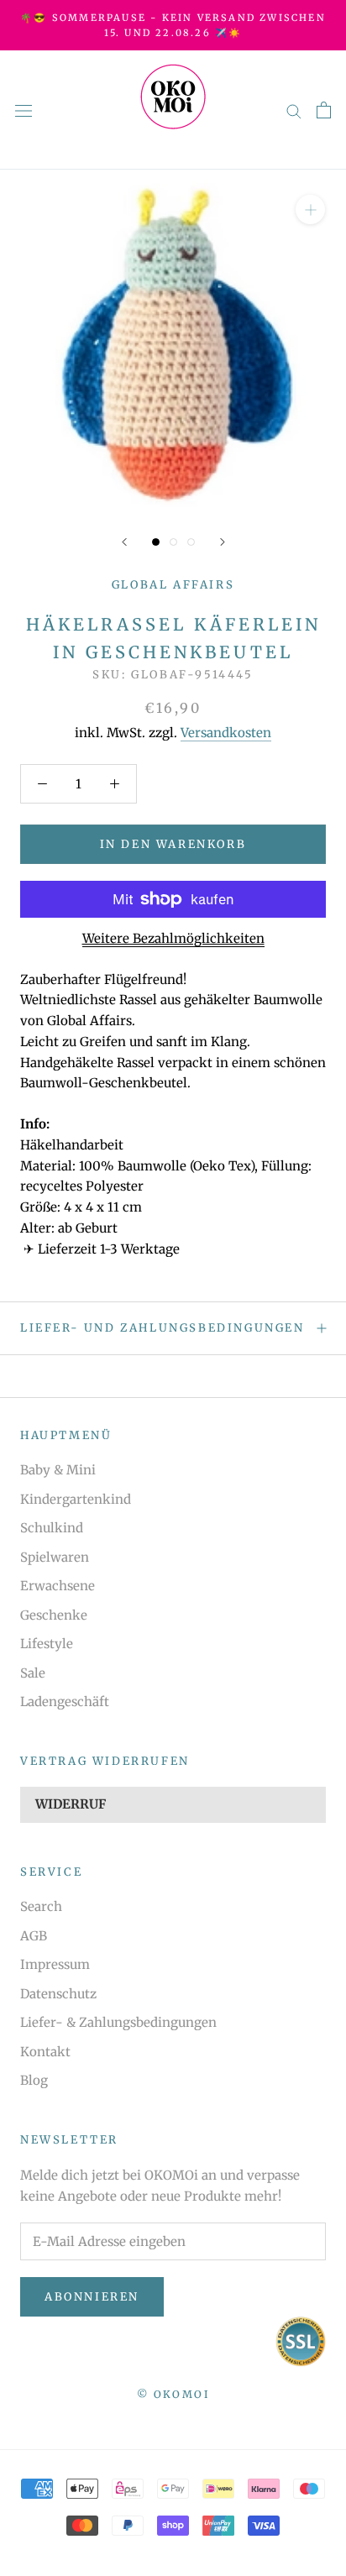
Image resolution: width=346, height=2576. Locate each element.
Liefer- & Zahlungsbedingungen (118, 2022)
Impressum (55, 1964)
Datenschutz (58, 1994)
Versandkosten (226, 733)
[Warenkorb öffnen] (324, 110)
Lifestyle (47, 1644)
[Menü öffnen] (24, 110)
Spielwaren (55, 1557)
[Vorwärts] (223, 542)
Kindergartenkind (76, 1499)
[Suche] (294, 110)
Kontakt (45, 2052)
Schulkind (52, 1528)
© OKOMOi (173, 2394)
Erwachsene (58, 1586)
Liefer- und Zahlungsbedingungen (163, 1328)
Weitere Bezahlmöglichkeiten (173, 938)
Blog (34, 2080)
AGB (34, 1936)
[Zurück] (124, 542)
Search (41, 1906)
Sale (33, 1673)
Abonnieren (92, 2297)
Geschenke (54, 1615)
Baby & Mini (58, 1470)
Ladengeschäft (65, 1702)
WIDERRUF (71, 1804)
